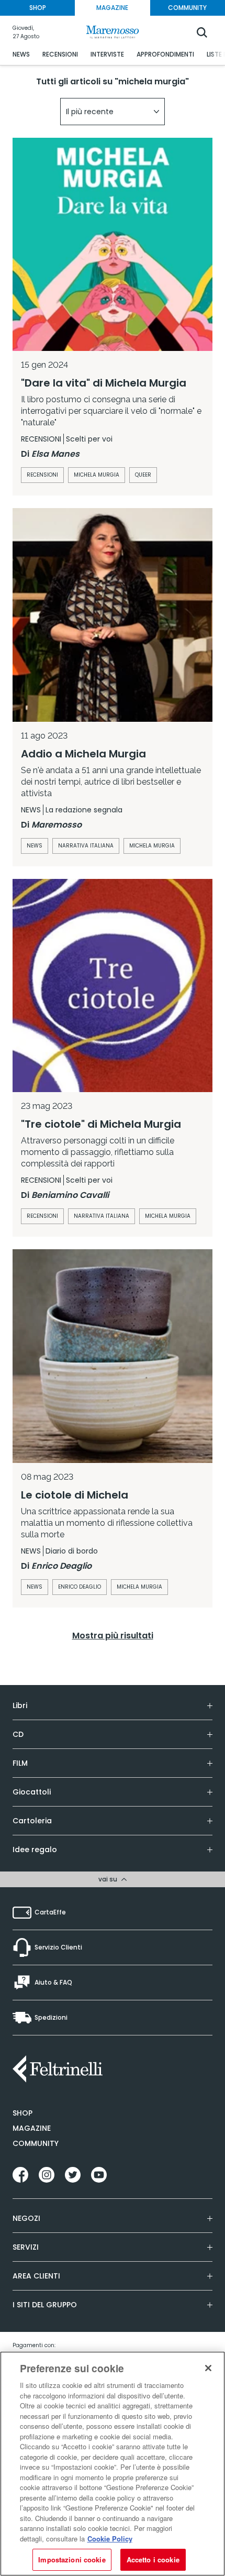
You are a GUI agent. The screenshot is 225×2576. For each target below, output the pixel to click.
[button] (113, 112)
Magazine (32, 2128)
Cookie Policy (110, 2539)
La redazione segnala (84, 810)
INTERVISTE (107, 54)
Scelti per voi (89, 439)
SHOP (38, 8)
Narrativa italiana (86, 846)
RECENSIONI (60, 54)
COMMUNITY (187, 8)
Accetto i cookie (153, 2560)
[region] (113, 2464)
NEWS (21, 54)
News (35, 846)
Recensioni (42, 475)
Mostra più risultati (113, 1636)
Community (36, 2143)
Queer (143, 475)
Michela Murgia (97, 475)
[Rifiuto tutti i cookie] (208, 2368)
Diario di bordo (72, 1551)
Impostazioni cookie (72, 2560)
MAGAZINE (112, 8)
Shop (22, 2113)
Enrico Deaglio (80, 1587)
